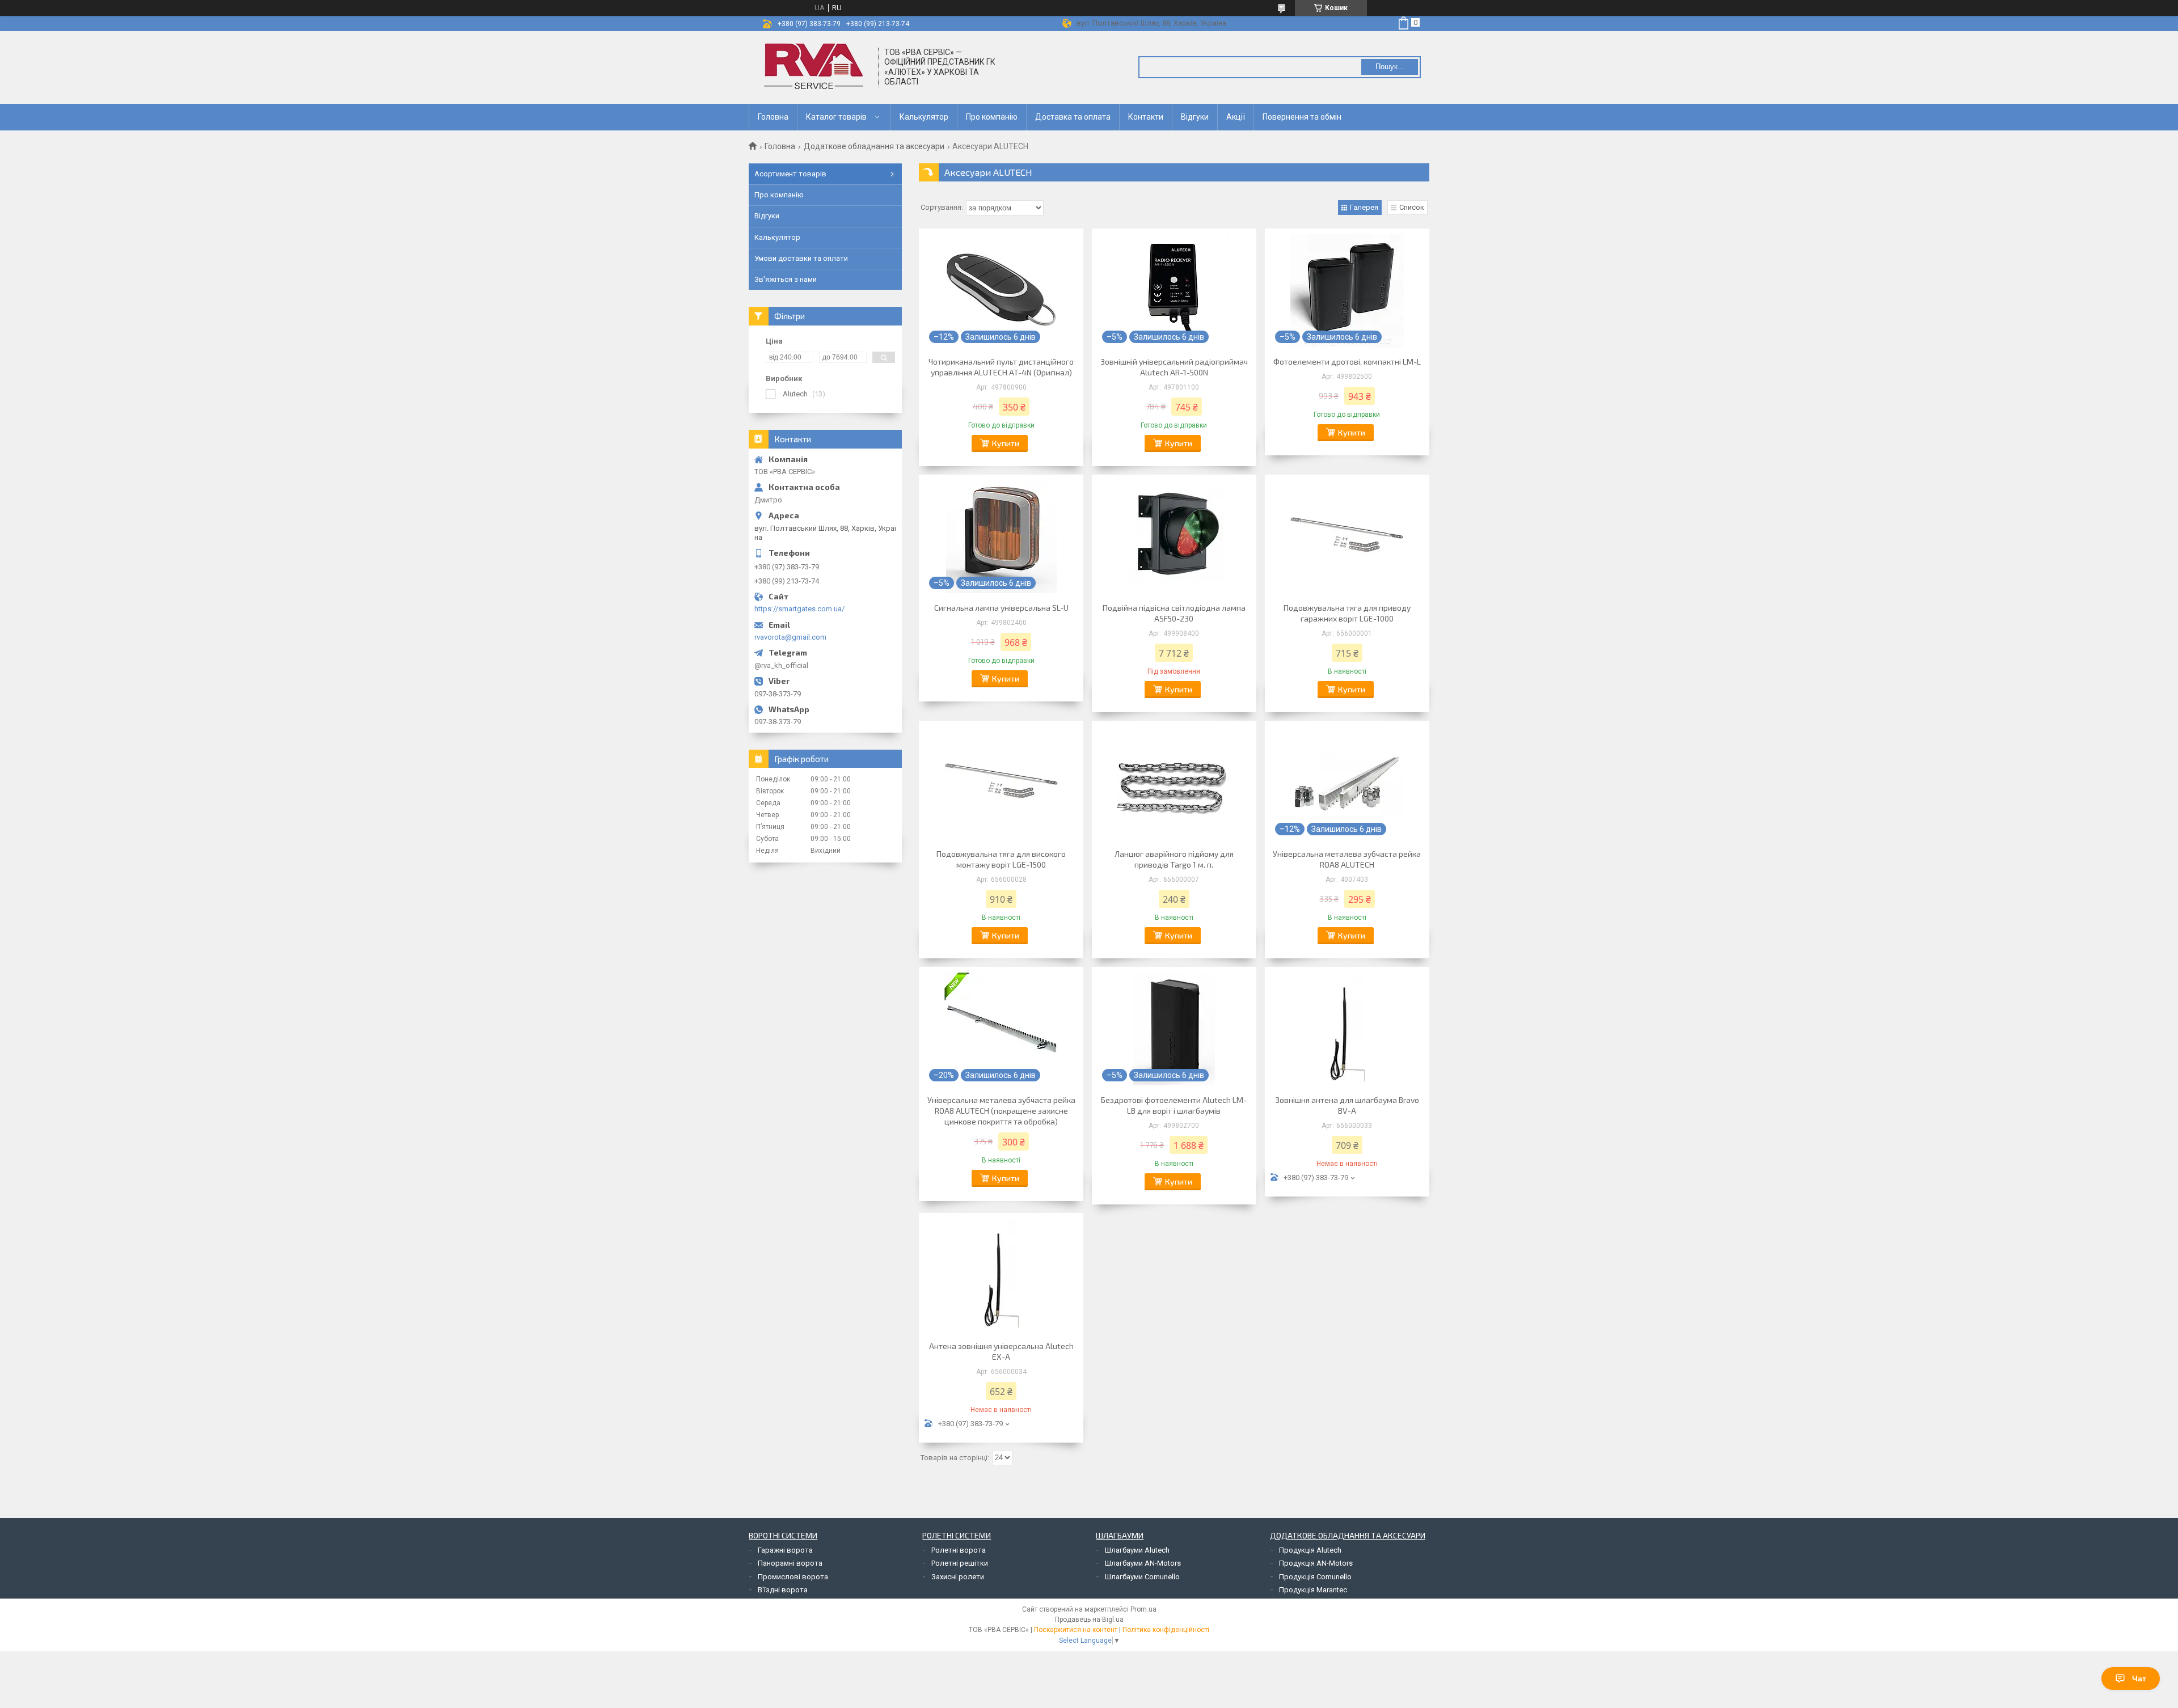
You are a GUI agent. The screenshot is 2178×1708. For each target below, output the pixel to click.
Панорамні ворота (790, 1563)
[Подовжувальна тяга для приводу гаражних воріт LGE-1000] (1347, 537)
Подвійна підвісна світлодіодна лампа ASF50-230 (1174, 613)
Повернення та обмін (1302, 117)
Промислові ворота (793, 1577)
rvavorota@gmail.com (790, 637)
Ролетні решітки (960, 1563)
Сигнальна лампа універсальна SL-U (1001, 608)
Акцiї (1236, 117)
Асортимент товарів (790, 174)
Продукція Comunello (1315, 1577)
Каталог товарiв (836, 117)
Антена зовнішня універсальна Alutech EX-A (1001, 1351)
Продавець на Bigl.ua (1089, 1620)
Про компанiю (992, 117)
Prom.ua (1143, 1609)
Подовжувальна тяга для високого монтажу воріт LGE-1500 (1001, 859)
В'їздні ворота (783, 1590)
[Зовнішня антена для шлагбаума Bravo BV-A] (1347, 1029)
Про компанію (779, 195)
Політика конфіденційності (1166, 1630)
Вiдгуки (1195, 117)
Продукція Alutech (1310, 1550)
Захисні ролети (958, 1577)
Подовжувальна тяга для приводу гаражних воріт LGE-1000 (1347, 613)
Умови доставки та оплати (801, 258)
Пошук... (1390, 67)
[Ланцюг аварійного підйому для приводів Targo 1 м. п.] (1174, 783)
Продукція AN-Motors (1316, 1563)
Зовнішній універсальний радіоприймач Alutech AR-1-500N (1174, 367)
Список (1412, 207)
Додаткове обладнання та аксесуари (874, 146)
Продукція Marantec (1313, 1590)
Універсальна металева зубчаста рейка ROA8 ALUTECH (1347, 859)
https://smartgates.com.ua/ (799, 609)
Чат (2139, 1679)
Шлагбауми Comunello (1142, 1577)
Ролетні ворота (959, 1550)
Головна (773, 117)
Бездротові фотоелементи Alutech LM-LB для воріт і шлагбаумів (1174, 1105)
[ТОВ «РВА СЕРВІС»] (814, 67)
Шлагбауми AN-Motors (1143, 1563)
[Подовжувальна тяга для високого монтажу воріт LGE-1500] (1001, 783)
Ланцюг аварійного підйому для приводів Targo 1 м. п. (1174, 859)
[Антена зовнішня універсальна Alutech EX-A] (1001, 1275)
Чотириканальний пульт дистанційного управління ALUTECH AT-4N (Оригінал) (1001, 367)
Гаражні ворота (785, 1550)
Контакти (1146, 117)
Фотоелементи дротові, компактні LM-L (1347, 362)
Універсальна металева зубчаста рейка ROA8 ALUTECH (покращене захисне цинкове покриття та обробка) (1001, 1111)
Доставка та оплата (1073, 117)
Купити (1006, 443)
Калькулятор (924, 117)
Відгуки (767, 216)
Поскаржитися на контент (1076, 1630)
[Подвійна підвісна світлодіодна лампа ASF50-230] (1174, 537)
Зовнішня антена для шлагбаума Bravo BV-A (1347, 1105)
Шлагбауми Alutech (1137, 1550)
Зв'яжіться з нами (786, 279)
